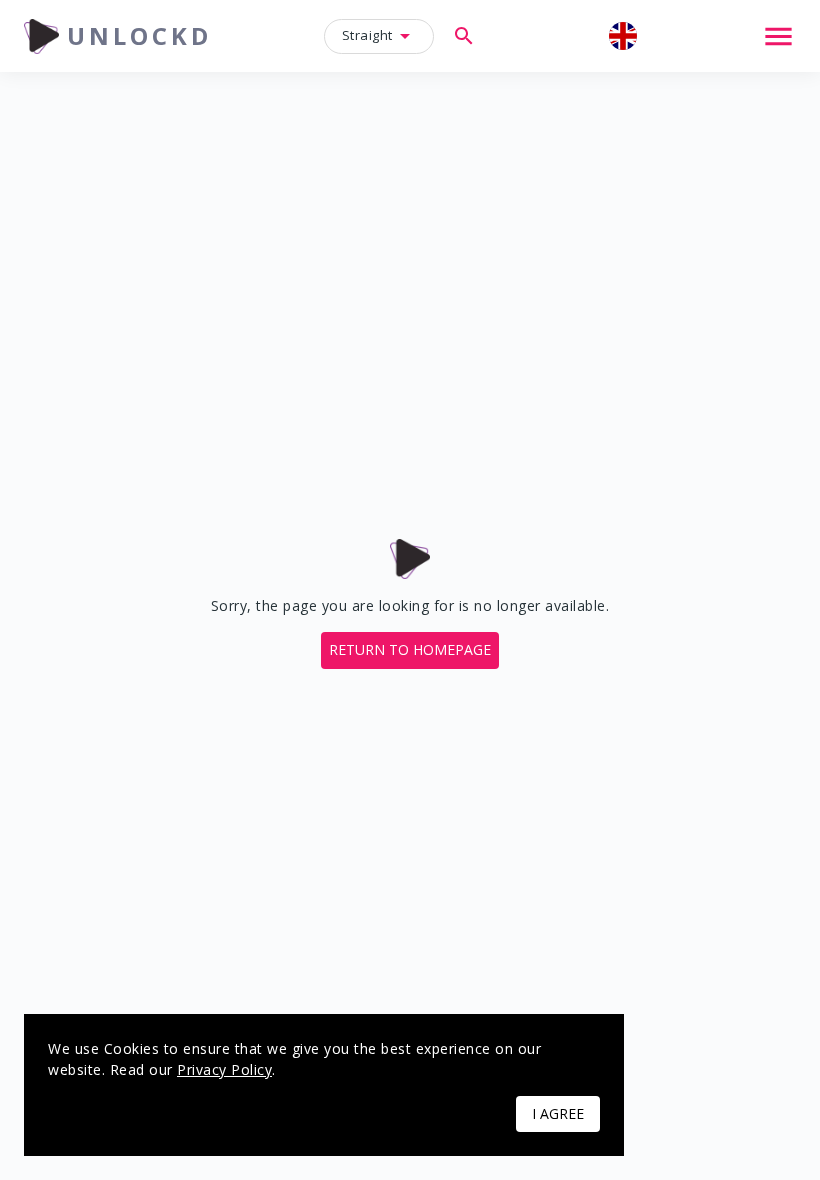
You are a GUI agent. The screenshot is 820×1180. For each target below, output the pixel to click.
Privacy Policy (224, 1069)
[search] (464, 36)
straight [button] (367, 35)
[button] (410, 650)
